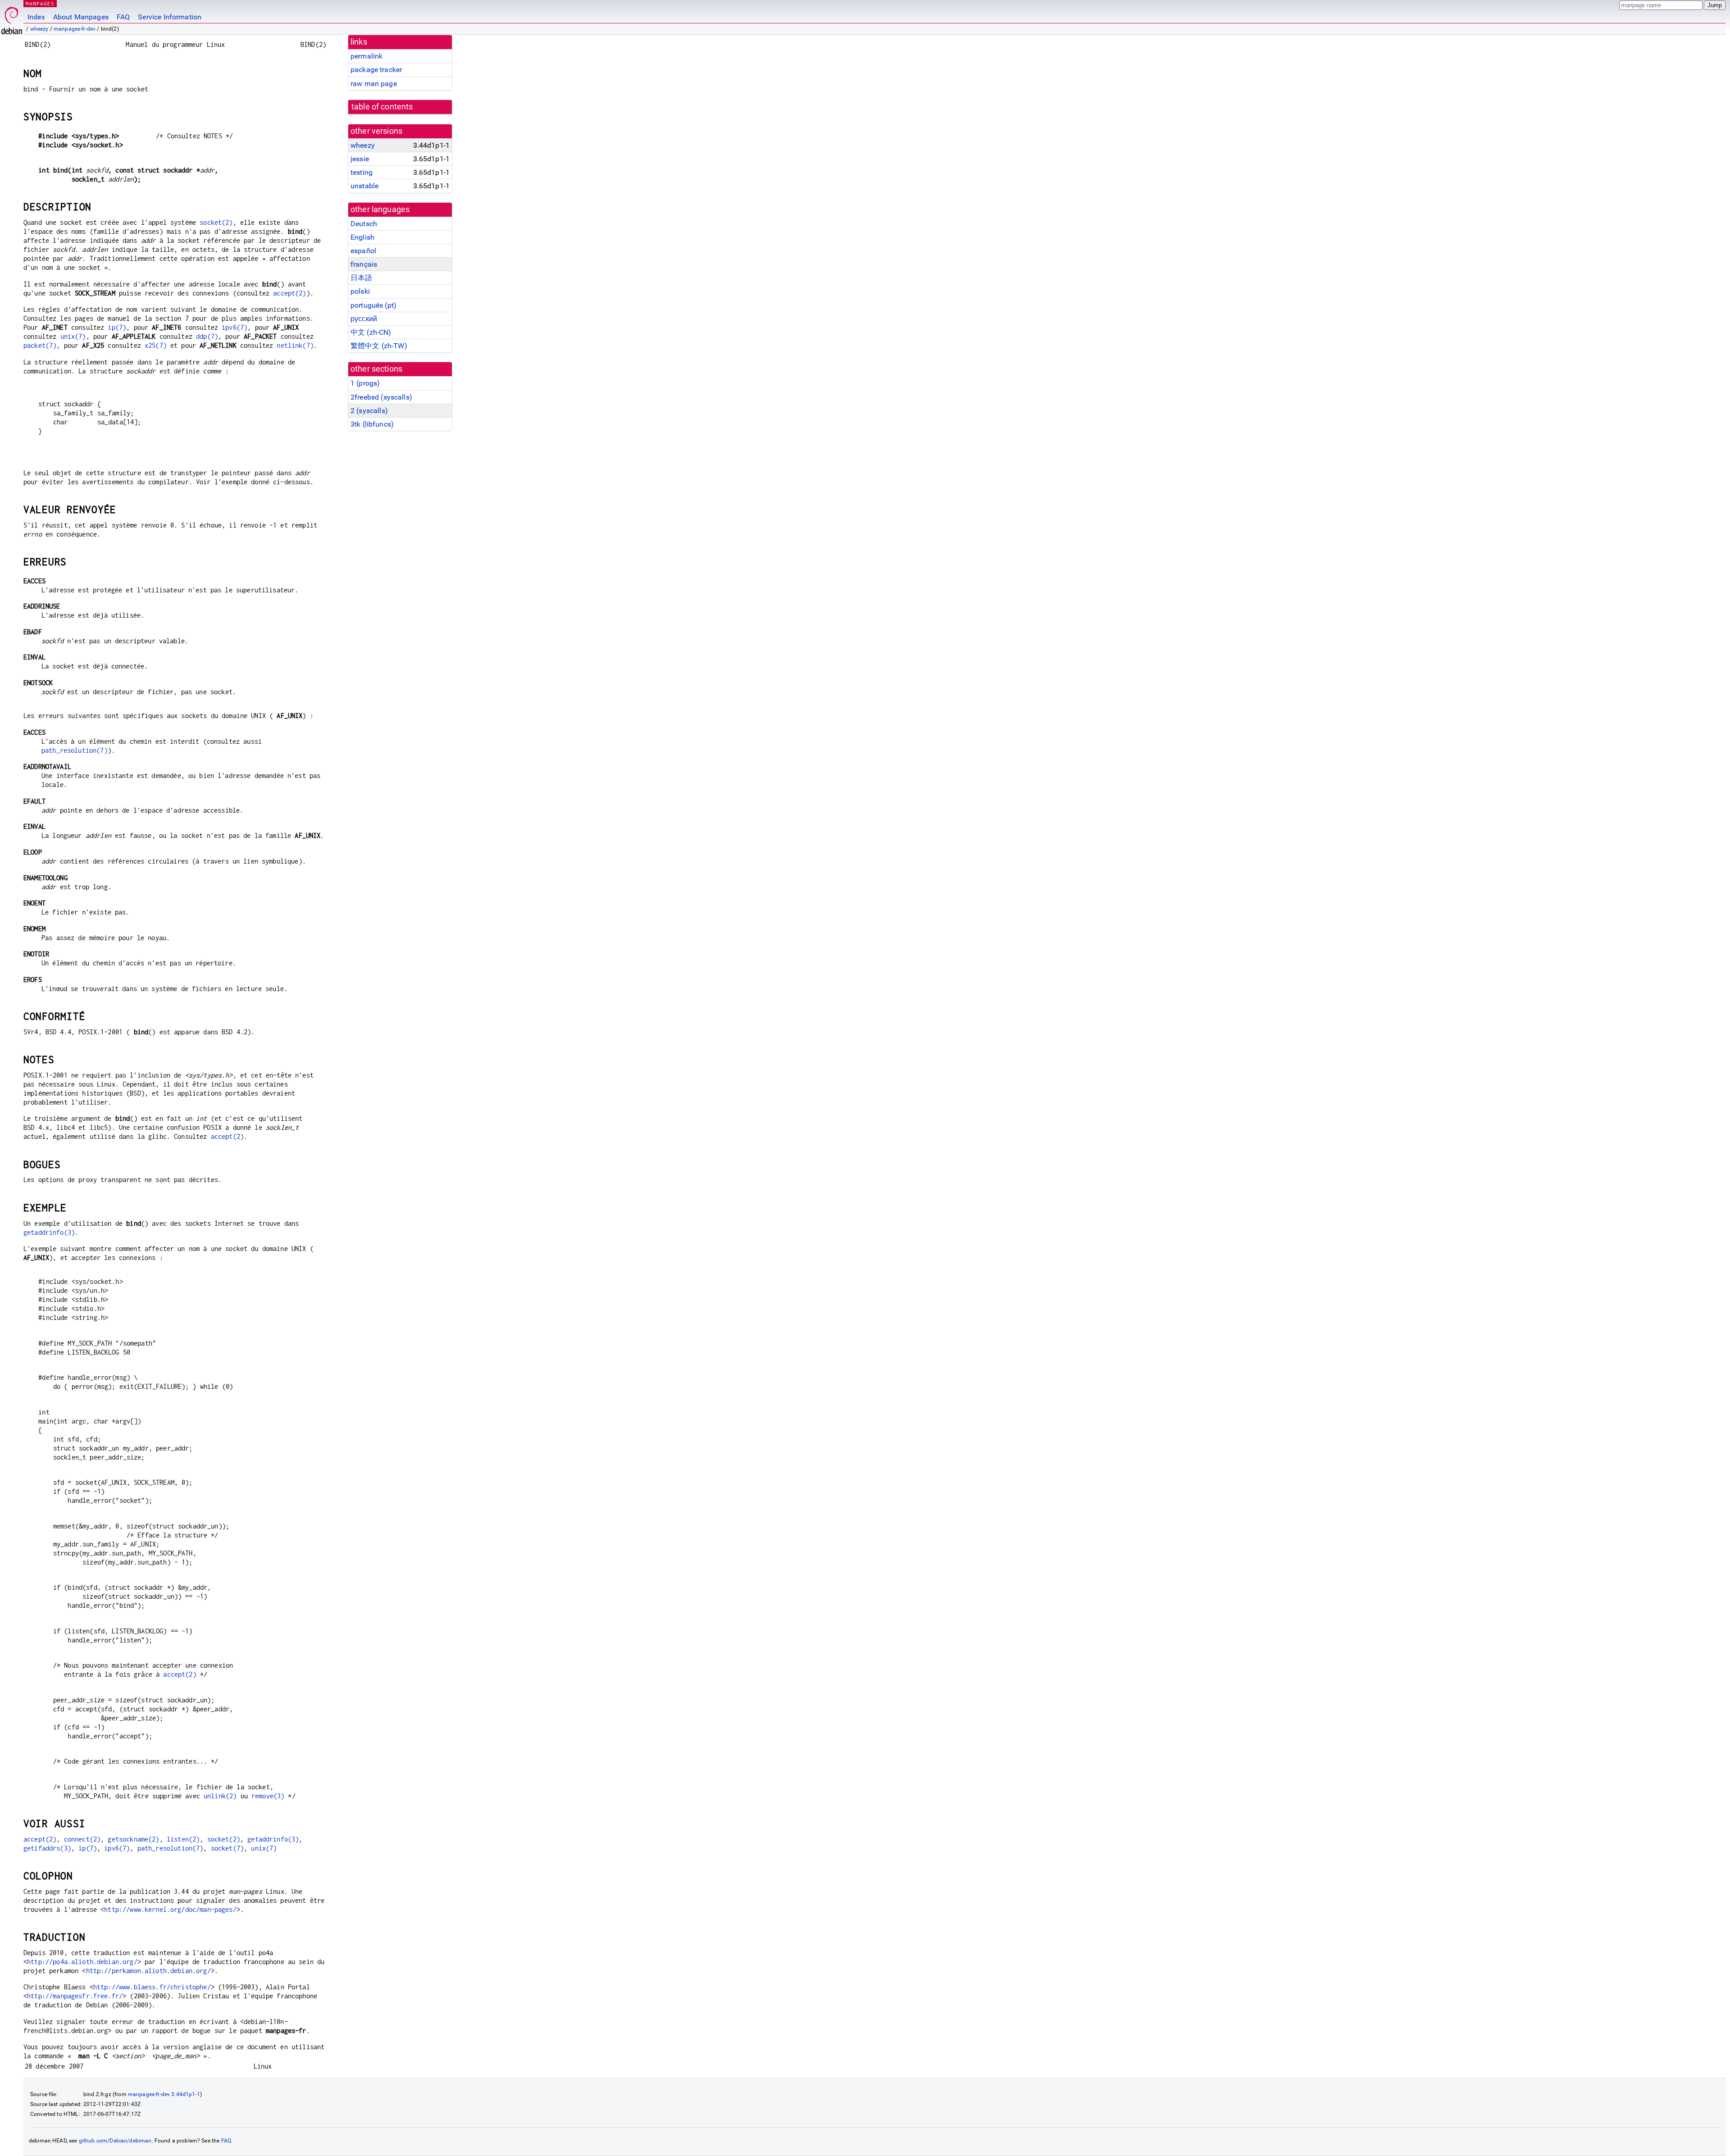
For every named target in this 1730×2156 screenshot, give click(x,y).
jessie (360, 159)
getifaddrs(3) (47, 1848)
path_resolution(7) (75, 750)
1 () (365, 383)
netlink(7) (295, 345)
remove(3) (268, 1796)
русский (364, 319)
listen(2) (183, 1839)
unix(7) (73, 336)
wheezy (39, 29)
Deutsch (364, 224)
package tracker (376, 70)
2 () (369, 411)
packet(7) (40, 345)
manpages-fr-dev (75, 29)
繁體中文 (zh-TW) (379, 346)
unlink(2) (220, 1796)
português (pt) (373, 305)
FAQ (123, 17)
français (364, 264)
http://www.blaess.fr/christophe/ (152, 1987)
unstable (364, 186)
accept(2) (289, 293)
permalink (366, 56)
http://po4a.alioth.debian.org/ (82, 1962)
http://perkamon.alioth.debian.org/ (148, 1971)
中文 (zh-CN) (371, 332)
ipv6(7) (234, 327)
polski (360, 291)
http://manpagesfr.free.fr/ (75, 1996)
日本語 (361, 278)
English (362, 237)
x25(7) (156, 345)
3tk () (372, 424)
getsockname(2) (133, 1839)
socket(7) (227, 1848)
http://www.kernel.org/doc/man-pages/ (170, 1909)
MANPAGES (40, 3)
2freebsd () (381, 397)
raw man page (374, 84)
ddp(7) (207, 336)
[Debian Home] (12, 18)
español (363, 251)
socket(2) (216, 222)
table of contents (382, 107)
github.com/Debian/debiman (115, 2141)
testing (362, 172)
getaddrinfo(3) (49, 1232)
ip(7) (117, 327)
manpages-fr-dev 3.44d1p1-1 (164, 2094)
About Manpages (81, 17)
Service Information (170, 17)
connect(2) (82, 1839)
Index (36, 17)
